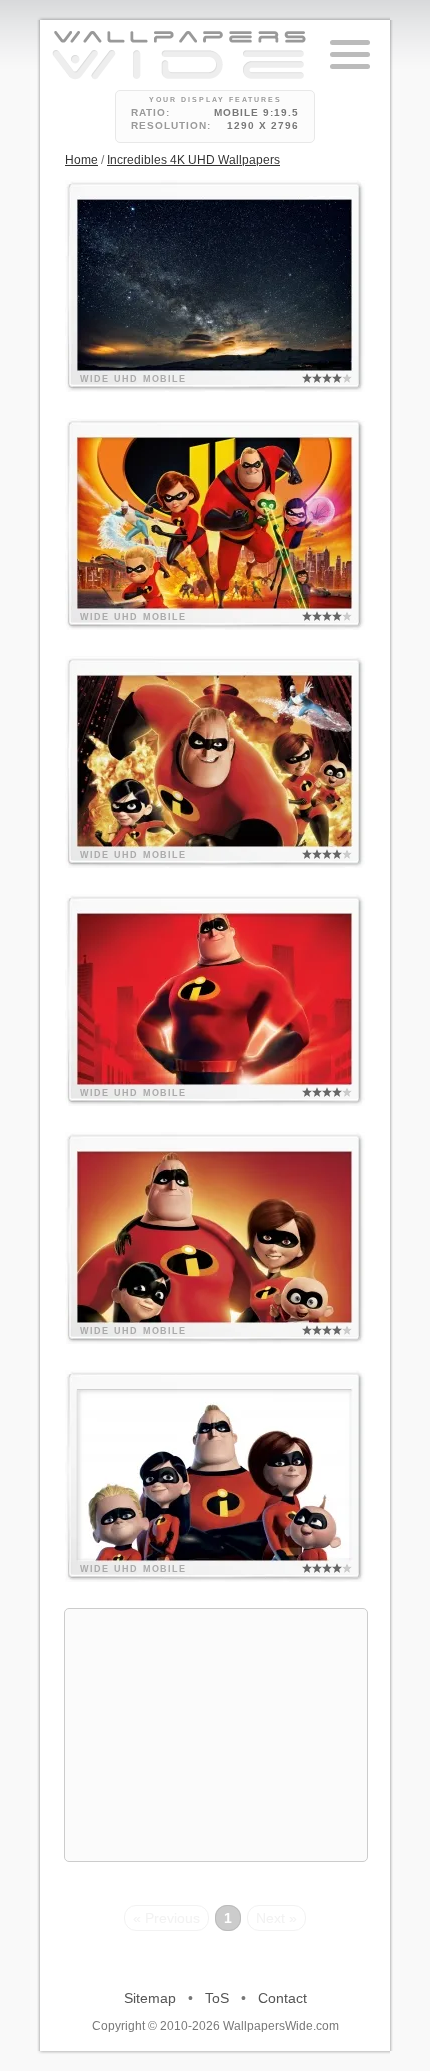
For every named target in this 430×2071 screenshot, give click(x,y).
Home (81, 160)
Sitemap (150, 1998)
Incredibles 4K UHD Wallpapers (193, 160)
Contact (282, 1998)
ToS (217, 1998)
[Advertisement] (216, 1735)
